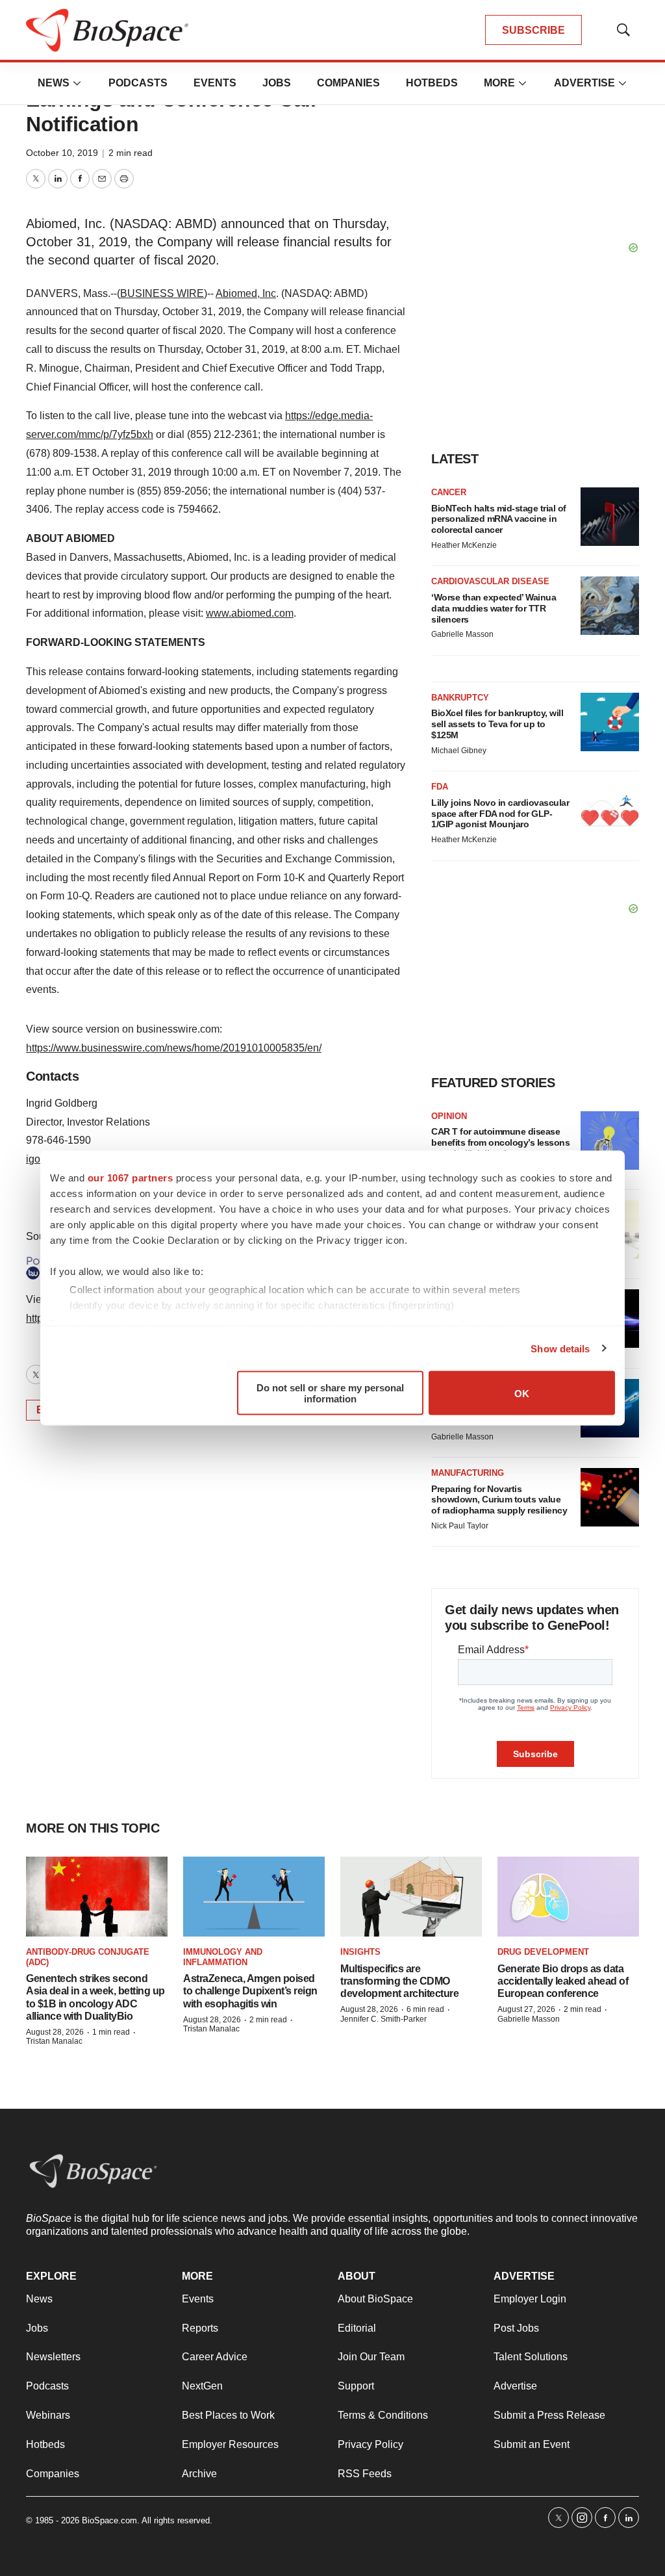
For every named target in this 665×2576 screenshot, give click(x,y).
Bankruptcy (460, 698)
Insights (360, 1952)
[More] (77, 83)
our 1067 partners (131, 1178)
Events (215, 83)
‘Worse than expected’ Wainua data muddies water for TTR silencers (494, 608)
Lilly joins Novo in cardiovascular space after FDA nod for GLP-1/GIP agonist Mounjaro (500, 814)
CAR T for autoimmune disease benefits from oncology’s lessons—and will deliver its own (500, 1142)
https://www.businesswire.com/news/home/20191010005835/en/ (174, 1048)
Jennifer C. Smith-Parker (383, 2019)
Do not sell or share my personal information (330, 1393)
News (54, 83)
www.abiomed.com (250, 613)
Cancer (449, 492)
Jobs (277, 83)
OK (522, 1393)
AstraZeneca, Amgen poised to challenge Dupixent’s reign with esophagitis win (250, 1991)
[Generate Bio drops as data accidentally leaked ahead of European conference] (568, 1897)
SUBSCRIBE (533, 30)
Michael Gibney (459, 751)
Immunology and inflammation (223, 1957)
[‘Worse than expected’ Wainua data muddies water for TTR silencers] (610, 606)
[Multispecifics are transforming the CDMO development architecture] (411, 1897)
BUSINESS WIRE (162, 293)
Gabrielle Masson (462, 634)
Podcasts (138, 83)
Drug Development (543, 1952)
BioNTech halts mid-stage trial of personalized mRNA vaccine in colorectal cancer (499, 519)
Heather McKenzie (464, 545)
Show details (560, 1348)
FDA (440, 787)
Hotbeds (432, 83)
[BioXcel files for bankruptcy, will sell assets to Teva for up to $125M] (610, 722)
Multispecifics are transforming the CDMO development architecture (399, 1981)
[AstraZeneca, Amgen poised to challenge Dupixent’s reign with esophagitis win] (254, 1897)
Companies (348, 83)
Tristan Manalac (54, 2041)
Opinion (449, 1116)
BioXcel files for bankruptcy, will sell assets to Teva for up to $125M (497, 724)
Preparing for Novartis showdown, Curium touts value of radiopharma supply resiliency (499, 1500)
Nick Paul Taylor (460, 1526)
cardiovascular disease (490, 581)
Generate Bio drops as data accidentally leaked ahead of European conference (563, 1981)
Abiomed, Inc (246, 293)
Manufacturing (468, 1473)
